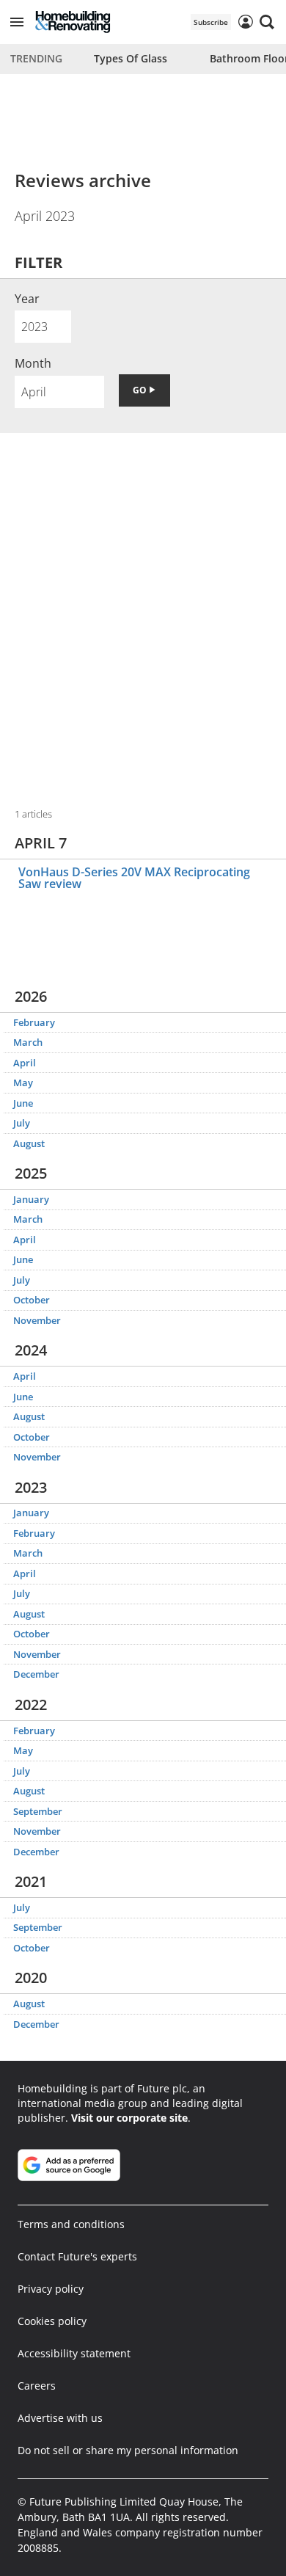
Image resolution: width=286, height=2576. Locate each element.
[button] (17, 22)
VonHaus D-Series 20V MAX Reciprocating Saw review (134, 878)
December (36, 1674)
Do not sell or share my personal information (128, 2450)
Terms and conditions (71, 2224)
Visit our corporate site (129, 2118)
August (29, 1143)
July (22, 1123)
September (38, 1811)
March (28, 1042)
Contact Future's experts (77, 2256)
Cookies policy (52, 2321)
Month (33, 363)
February (34, 1022)
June (23, 1103)
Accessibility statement (74, 2353)
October (32, 1300)
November (37, 1320)
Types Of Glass (131, 58)
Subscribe (211, 22)
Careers (37, 2386)
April (25, 1063)
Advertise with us (60, 2418)
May (23, 1083)
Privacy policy (51, 2289)
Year (27, 299)
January (31, 1199)
